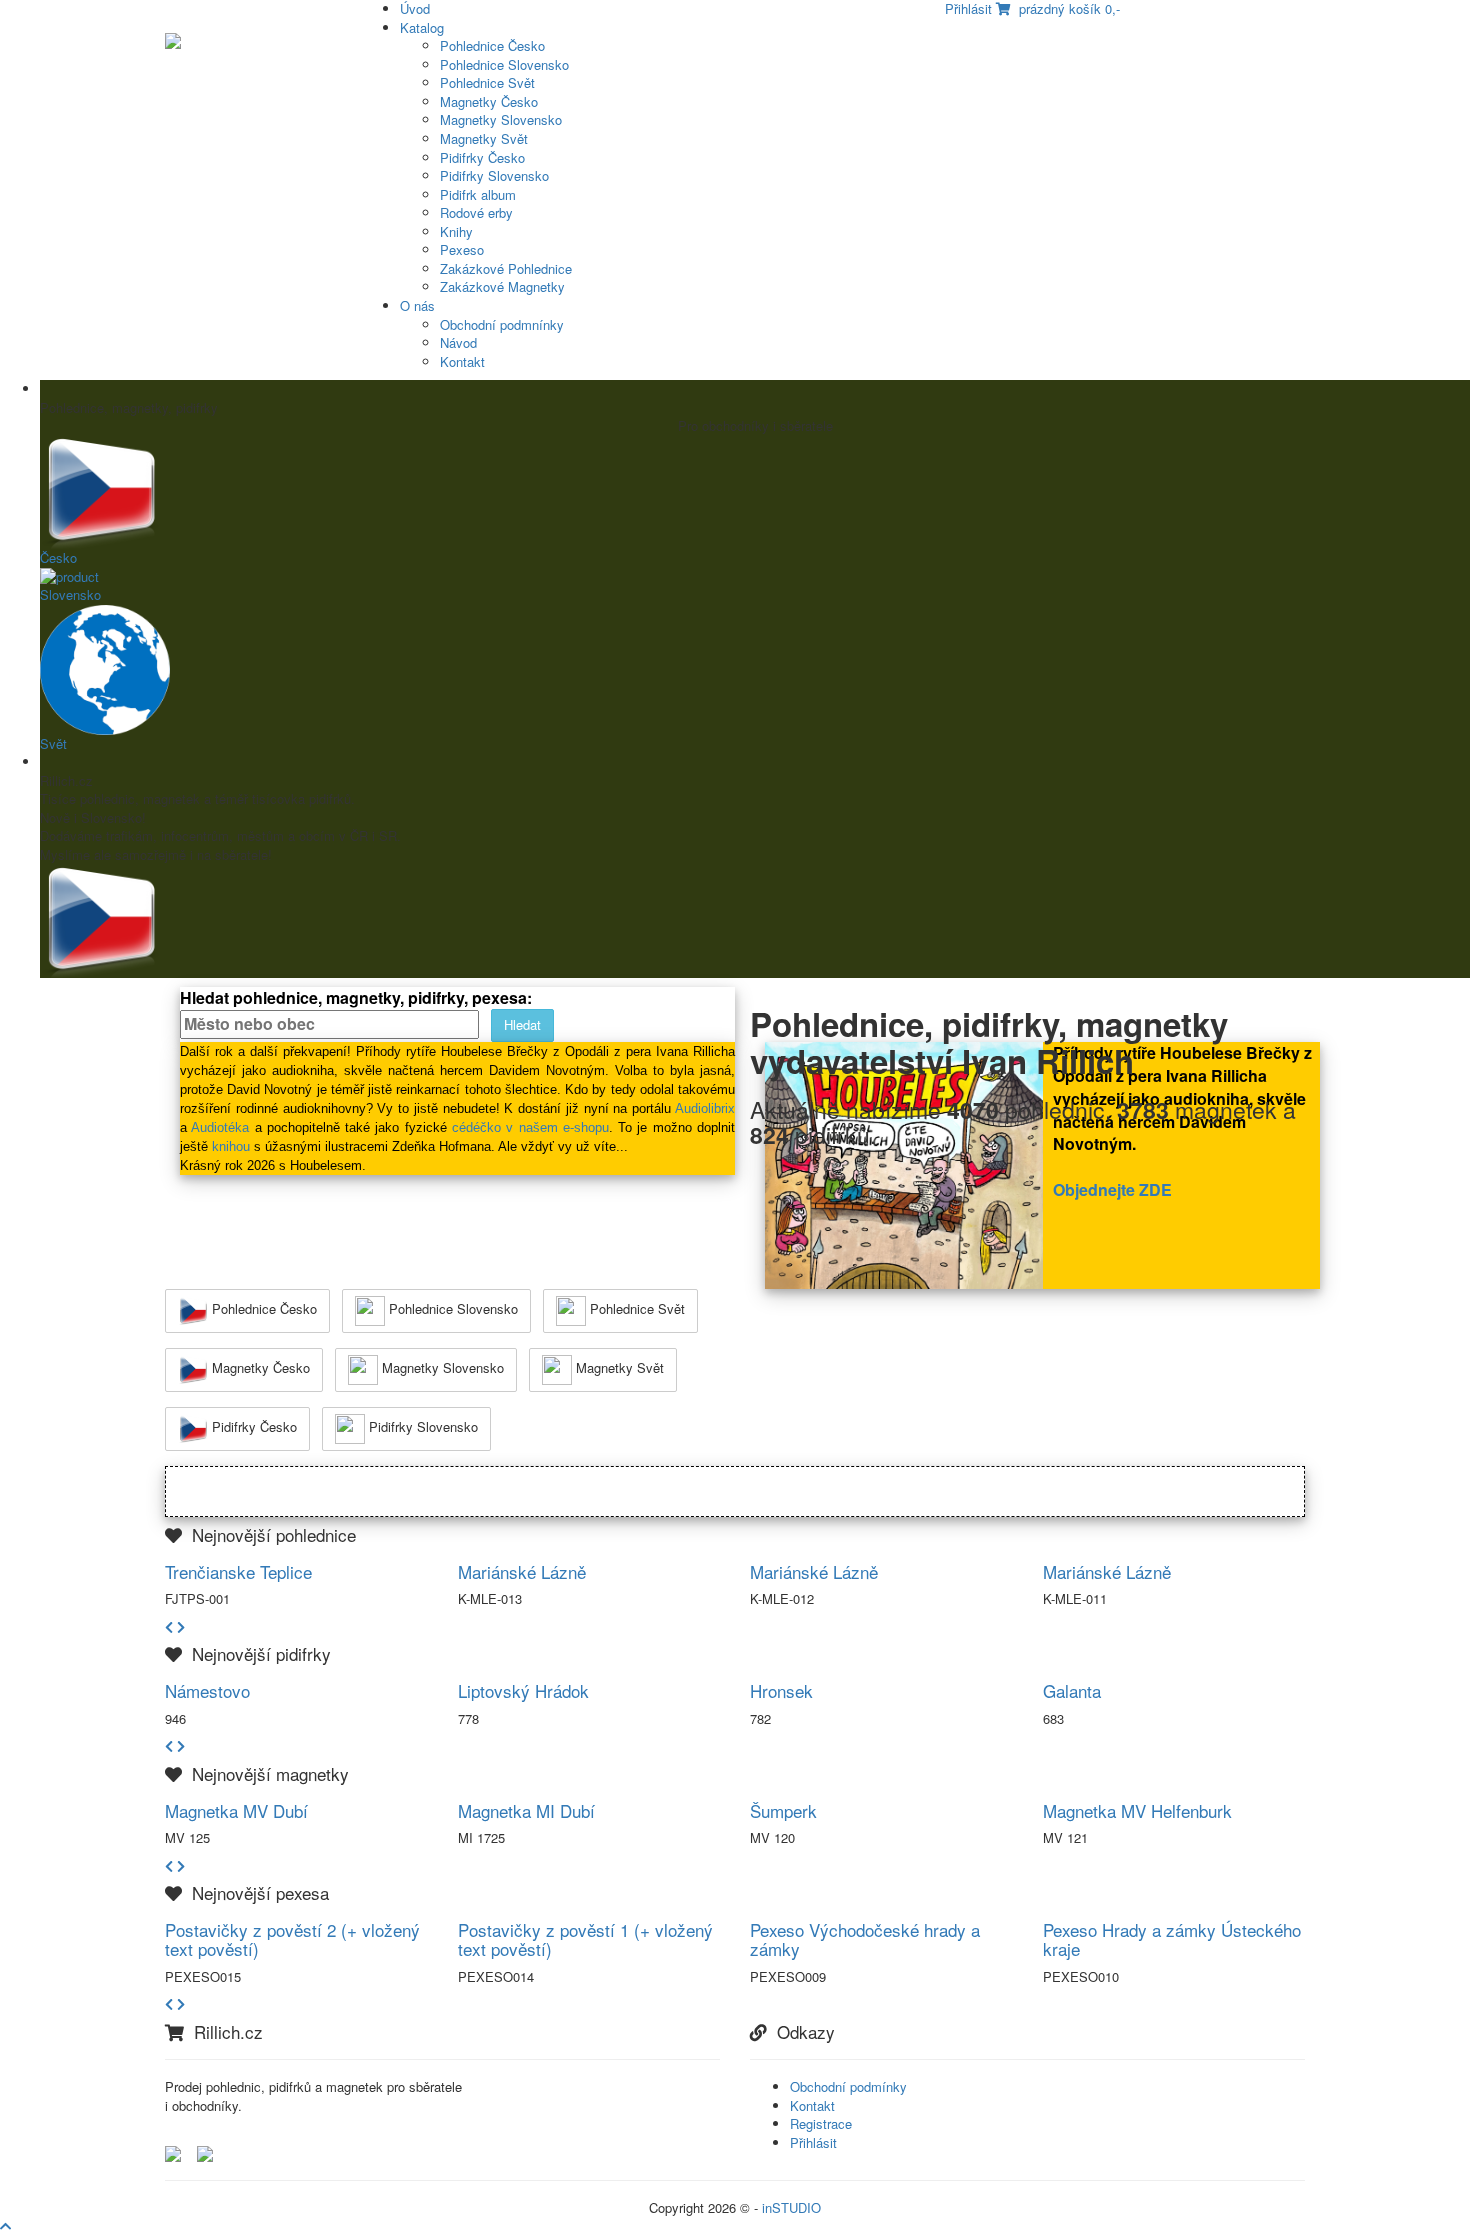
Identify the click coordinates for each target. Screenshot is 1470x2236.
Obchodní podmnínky (502, 324)
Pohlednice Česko (492, 45)
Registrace (821, 2123)
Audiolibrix (705, 1108)
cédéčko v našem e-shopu (530, 1127)
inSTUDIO (791, 2207)
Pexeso (462, 249)
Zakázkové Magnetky (502, 286)
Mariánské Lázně (522, 1571)
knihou (231, 1146)
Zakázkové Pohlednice (506, 268)
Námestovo (207, 1690)
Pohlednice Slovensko (504, 64)
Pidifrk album (478, 194)
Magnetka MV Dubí (236, 1810)
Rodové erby (476, 212)
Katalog (422, 27)
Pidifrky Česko (482, 157)
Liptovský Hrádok (523, 1690)
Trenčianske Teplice (238, 1571)
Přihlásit (813, 2142)
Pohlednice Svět (487, 82)
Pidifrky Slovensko (494, 175)
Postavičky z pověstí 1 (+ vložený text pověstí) (585, 1939)
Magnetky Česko (489, 101)
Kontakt (462, 361)
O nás (417, 305)
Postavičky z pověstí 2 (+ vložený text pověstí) (292, 1939)
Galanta (1072, 1690)
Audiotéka (220, 1127)
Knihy (456, 231)
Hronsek (781, 1690)
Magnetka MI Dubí (526, 1810)
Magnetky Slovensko (501, 119)
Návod (458, 342)
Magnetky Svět (484, 138)
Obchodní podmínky (848, 2086)
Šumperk (783, 1810)
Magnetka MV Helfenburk (1137, 1810)
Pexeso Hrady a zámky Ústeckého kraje (1172, 1939)
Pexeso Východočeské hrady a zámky (865, 1939)
